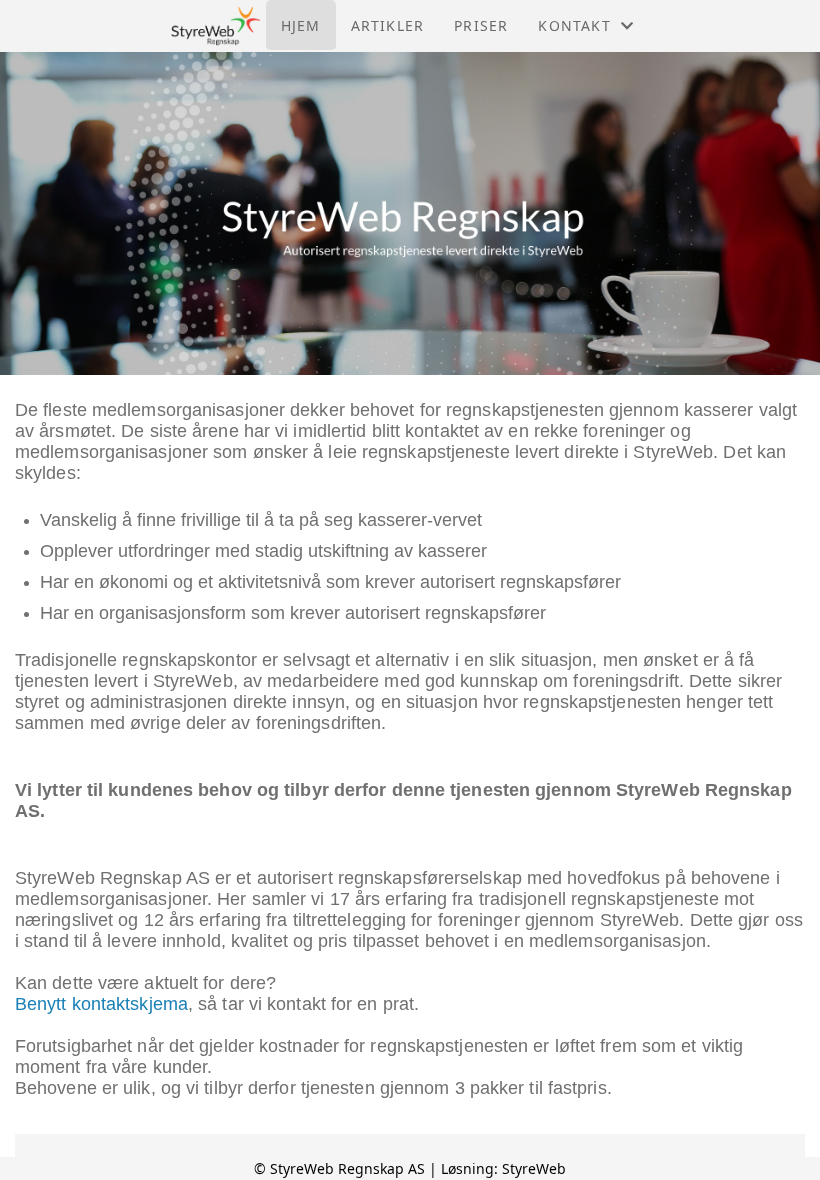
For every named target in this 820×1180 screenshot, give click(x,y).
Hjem (301, 25)
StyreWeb (534, 1168)
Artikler (388, 25)
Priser (481, 25)
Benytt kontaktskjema (101, 1004)
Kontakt (574, 25)
